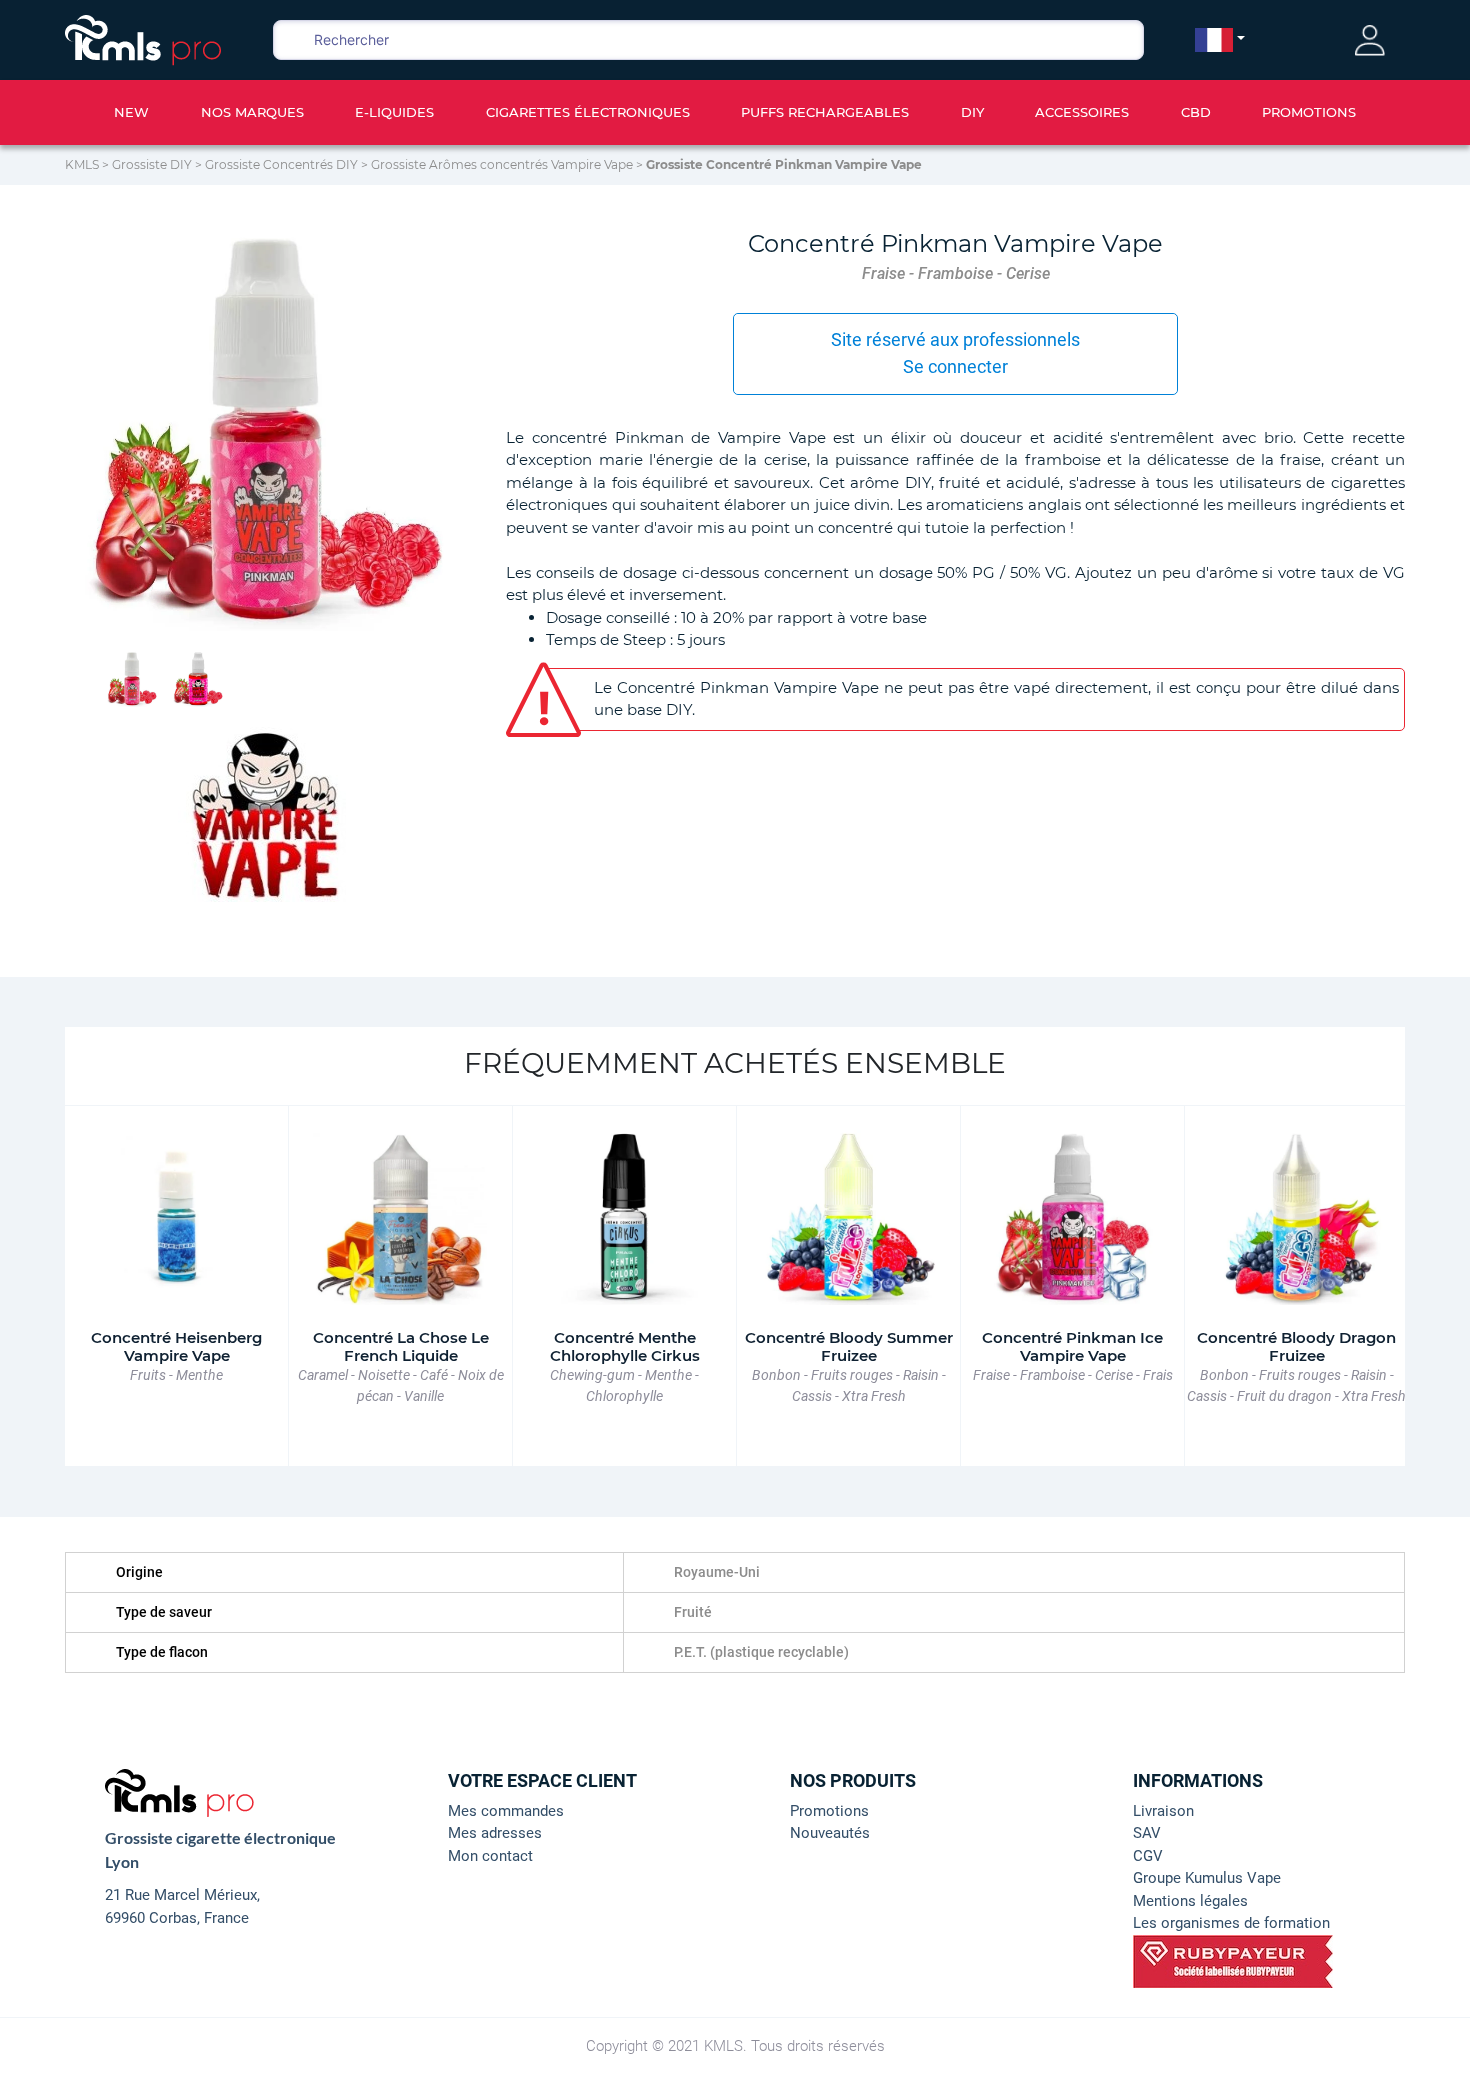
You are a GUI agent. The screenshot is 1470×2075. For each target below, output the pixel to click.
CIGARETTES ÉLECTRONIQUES (588, 112)
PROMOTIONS (1309, 112)
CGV (1148, 1856)
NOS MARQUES (252, 112)
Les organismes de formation (1231, 1923)
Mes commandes (506, 1811)
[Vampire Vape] (265, 813)
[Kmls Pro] (143, 38)
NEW (131, 112)
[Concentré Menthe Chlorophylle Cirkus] (624, 1217)
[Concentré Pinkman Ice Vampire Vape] (1072, 1217)
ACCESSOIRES (1082, 112)
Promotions (829, 1811)
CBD (1196, 112)
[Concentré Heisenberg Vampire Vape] (176, 1217)
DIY (972, 112)
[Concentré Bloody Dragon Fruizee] (1296, 1217)
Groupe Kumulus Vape (1207, 1878)
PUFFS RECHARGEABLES (825, 112)
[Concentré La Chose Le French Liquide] (400, 1217)
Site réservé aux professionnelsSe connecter (955, 353)
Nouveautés (830, 1833)
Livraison (1163, 1811)
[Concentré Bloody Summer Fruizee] (848, 1217)
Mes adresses (495, 1833)
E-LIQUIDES (394, 112)
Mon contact (490, 1856)
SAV (1147, 1833)
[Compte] (1370, 40)
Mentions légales (1190, 1901)
